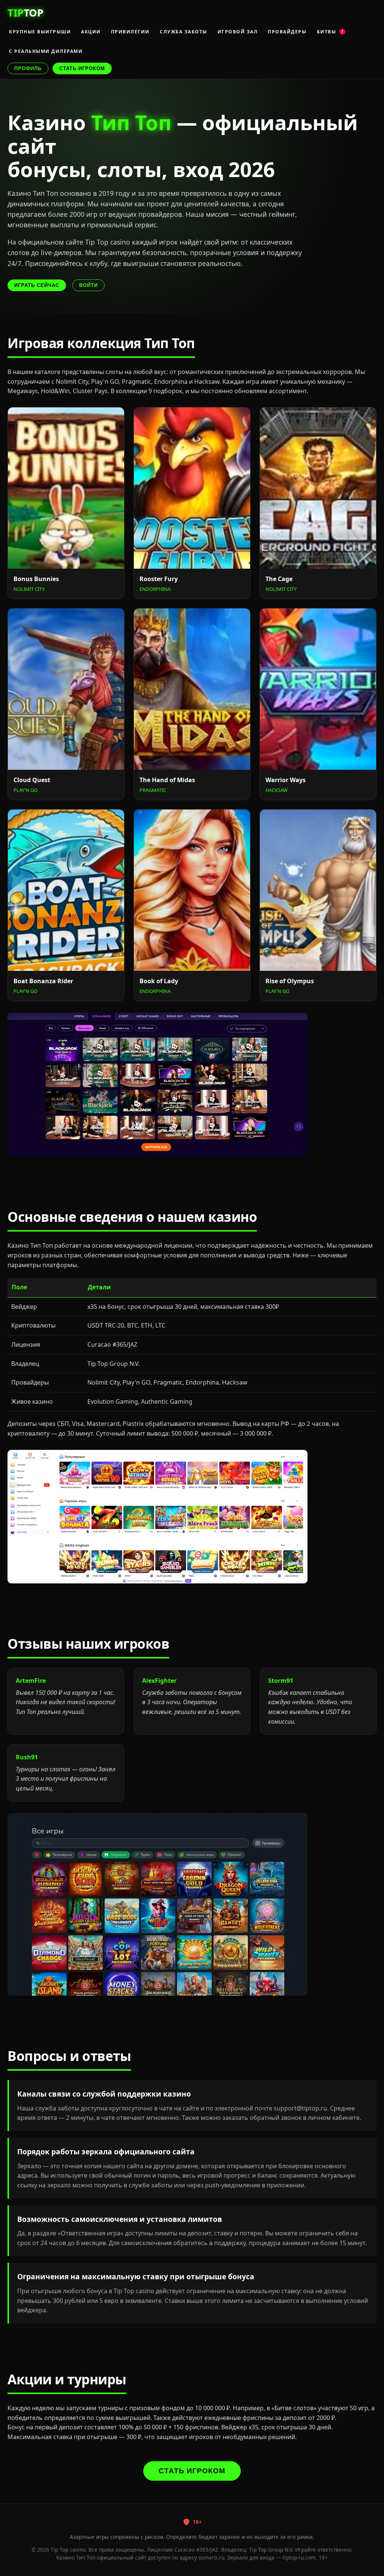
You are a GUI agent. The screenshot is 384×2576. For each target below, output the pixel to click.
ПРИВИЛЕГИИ (130, 32)
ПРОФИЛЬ (28, 68)
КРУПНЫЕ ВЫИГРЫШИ (40, 32)
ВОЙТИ (88, 285)
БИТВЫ (330, 32)
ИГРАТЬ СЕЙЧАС (37, 285)
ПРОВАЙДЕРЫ (287, 32)
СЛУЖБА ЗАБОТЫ (184, 32)
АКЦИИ (91, 32)
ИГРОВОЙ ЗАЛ (238, 32)
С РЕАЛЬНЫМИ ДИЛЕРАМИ (46, 51)
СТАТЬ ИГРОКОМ (82, 68)
